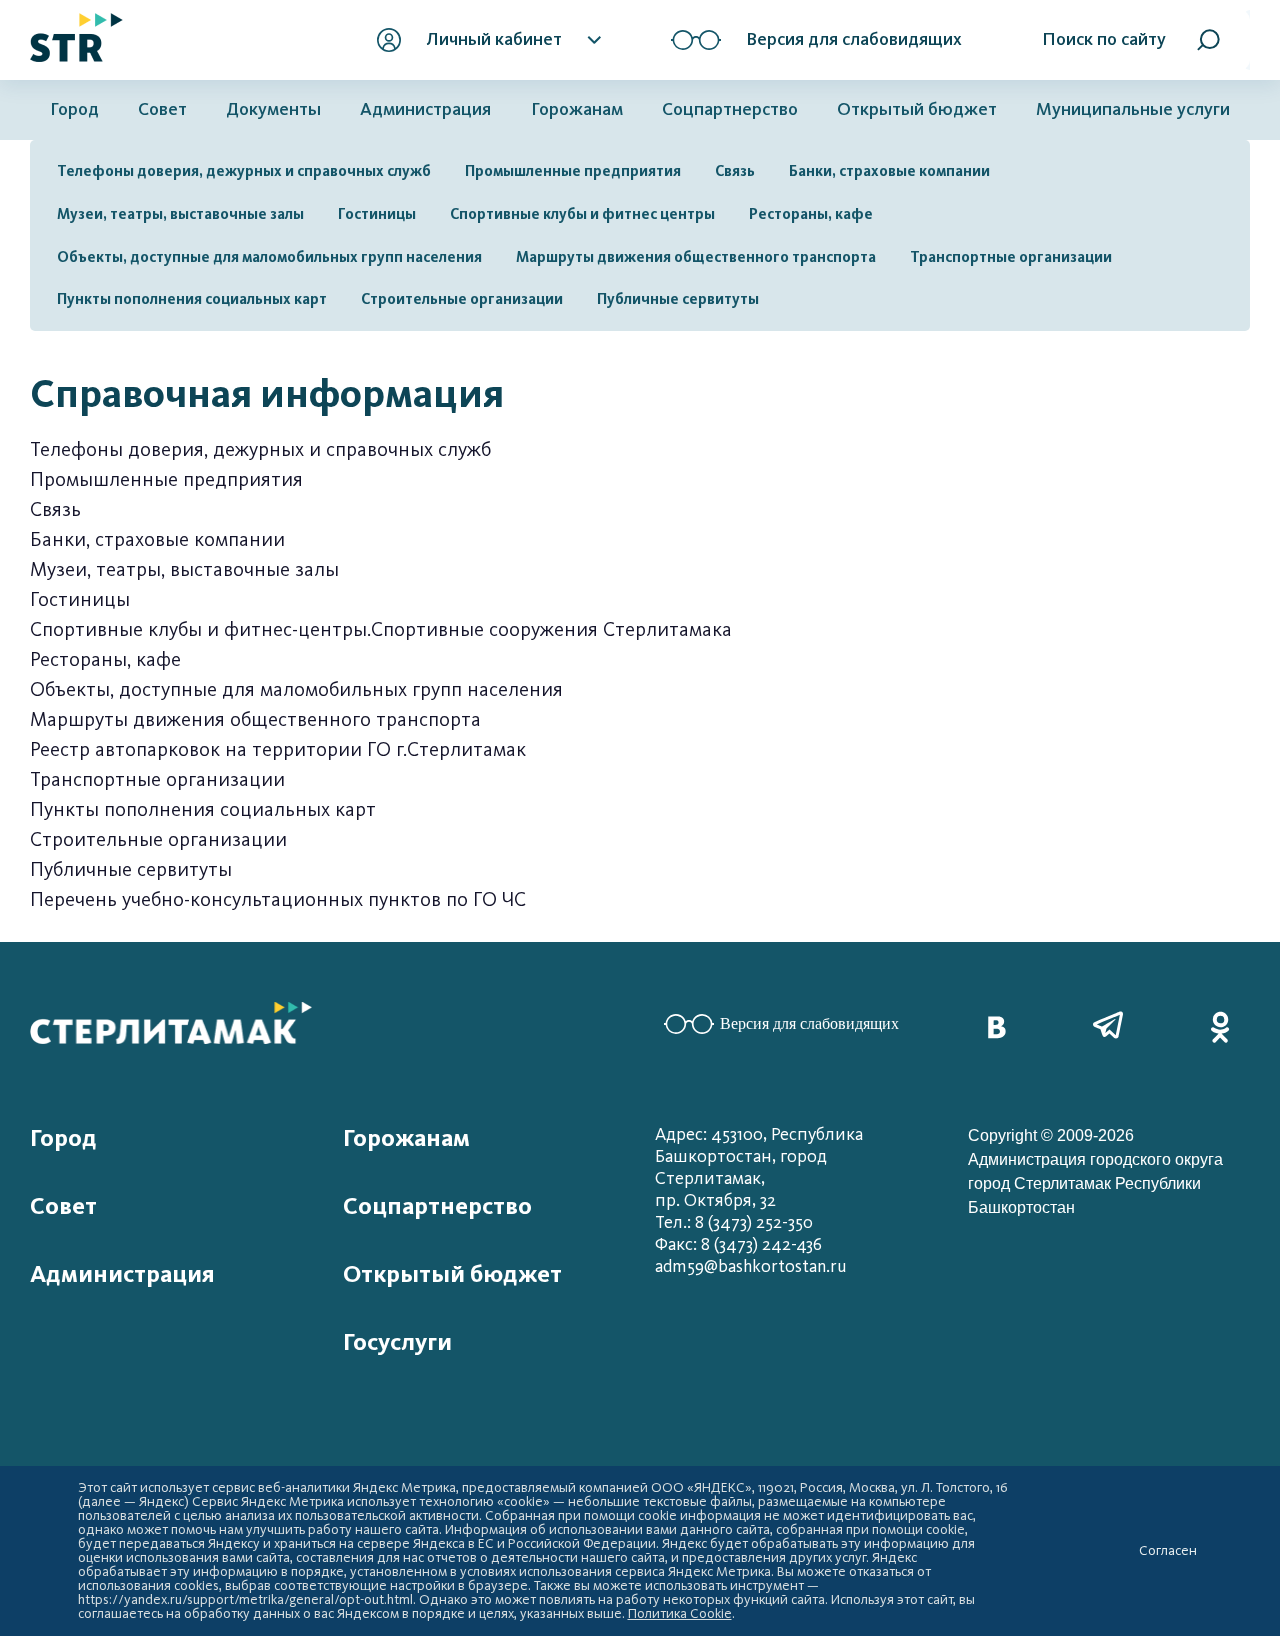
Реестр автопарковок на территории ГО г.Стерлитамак (278, 749)
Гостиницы (377, 214)
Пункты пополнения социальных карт (192, 299)
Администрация (425, 109)
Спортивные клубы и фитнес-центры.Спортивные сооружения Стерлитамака (381, 629)
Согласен (1168, 1551)
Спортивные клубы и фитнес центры (582, 214)
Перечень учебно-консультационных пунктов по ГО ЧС (278, 899)
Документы (273, 109)
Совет (162, 109)
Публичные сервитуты (678, 299)
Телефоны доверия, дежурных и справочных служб (244, 171)
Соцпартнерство (730, 109)
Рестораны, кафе (811, 214)
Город (74, 109)
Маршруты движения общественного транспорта (696, 257)
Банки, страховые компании (889, 171)
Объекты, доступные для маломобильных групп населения (269, 257)
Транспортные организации (1011, 257)
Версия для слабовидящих (809, 1023)
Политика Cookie (680, 1613)
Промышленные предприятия (573, 171)
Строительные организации (462, 299)
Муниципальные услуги (1133, 109)
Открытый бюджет (917, 109)
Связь (735, 171)
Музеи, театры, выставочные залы (180, 214)
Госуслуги (397, 1342)
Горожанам (577, 109)
